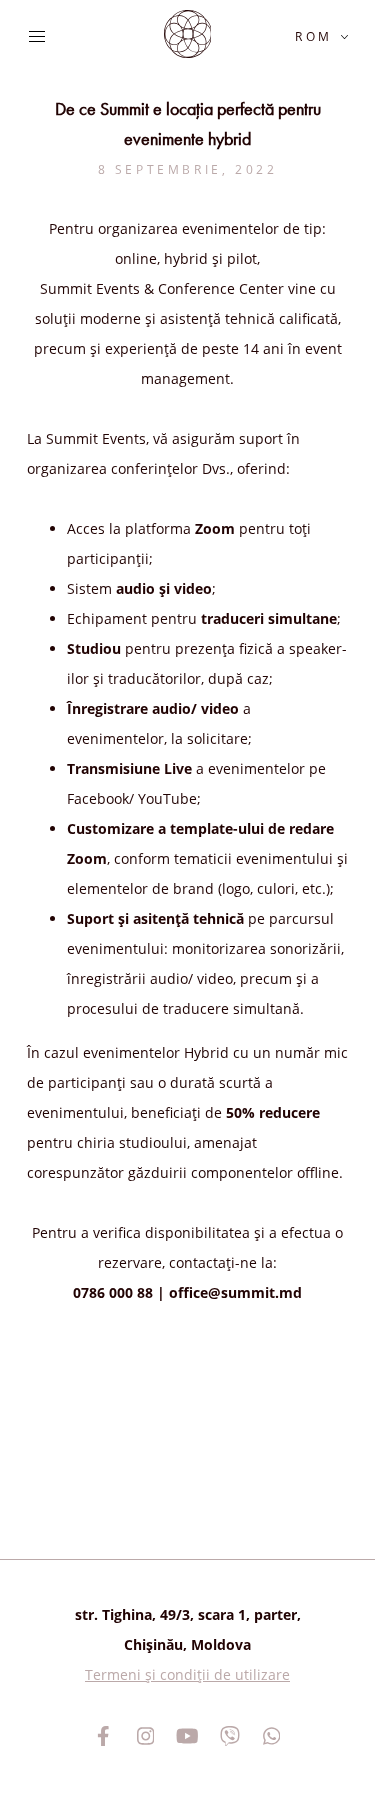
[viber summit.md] (230, 1736)
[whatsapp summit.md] (272, 1736)
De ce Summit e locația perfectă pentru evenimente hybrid (188, 123)
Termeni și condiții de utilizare (187, 1674)
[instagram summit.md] (146, 1736)
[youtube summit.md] (188, 1736)
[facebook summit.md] (104, 1736)
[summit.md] (188, 34)
